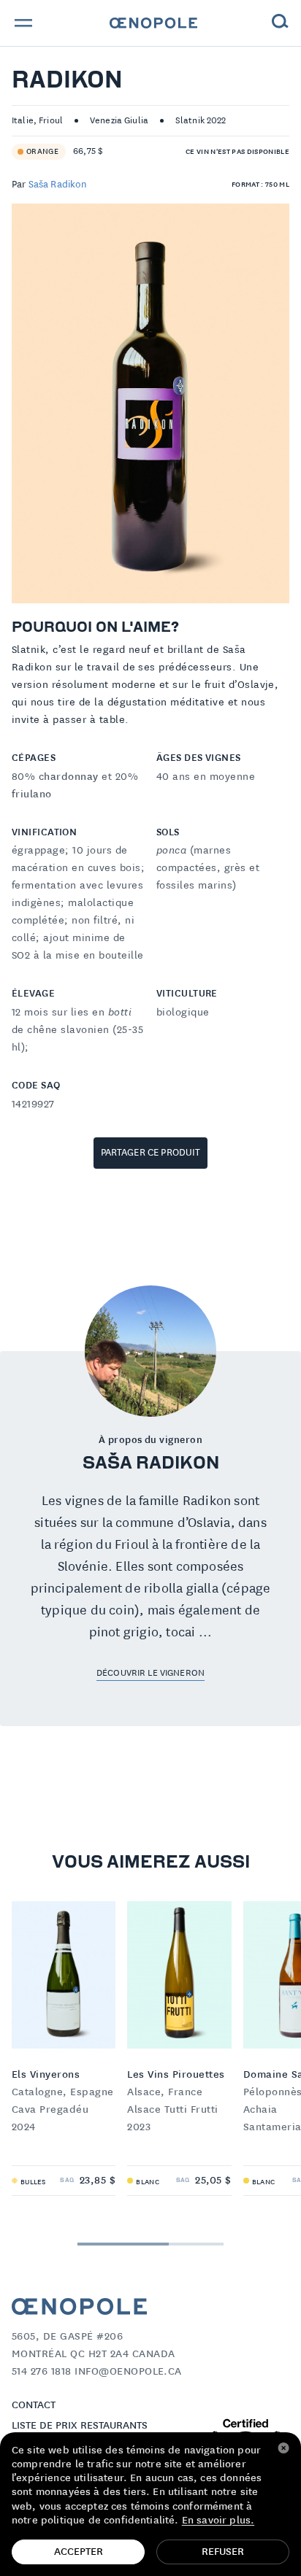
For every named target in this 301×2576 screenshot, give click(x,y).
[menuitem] (153, 23)
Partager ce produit (151, 1153)
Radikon (67, 82)
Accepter (79, 2552)
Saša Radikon (58, 185)
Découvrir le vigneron (150, 1673)
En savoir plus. (218, 2521)
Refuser (223, 2552)
